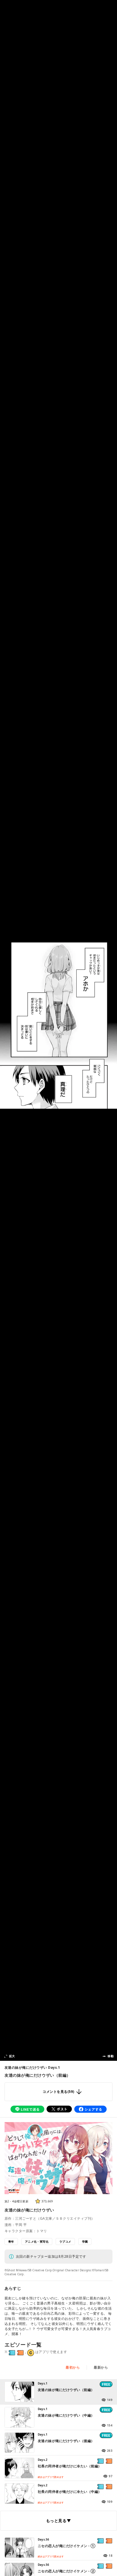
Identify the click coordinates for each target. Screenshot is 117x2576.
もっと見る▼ (58, 2521)
